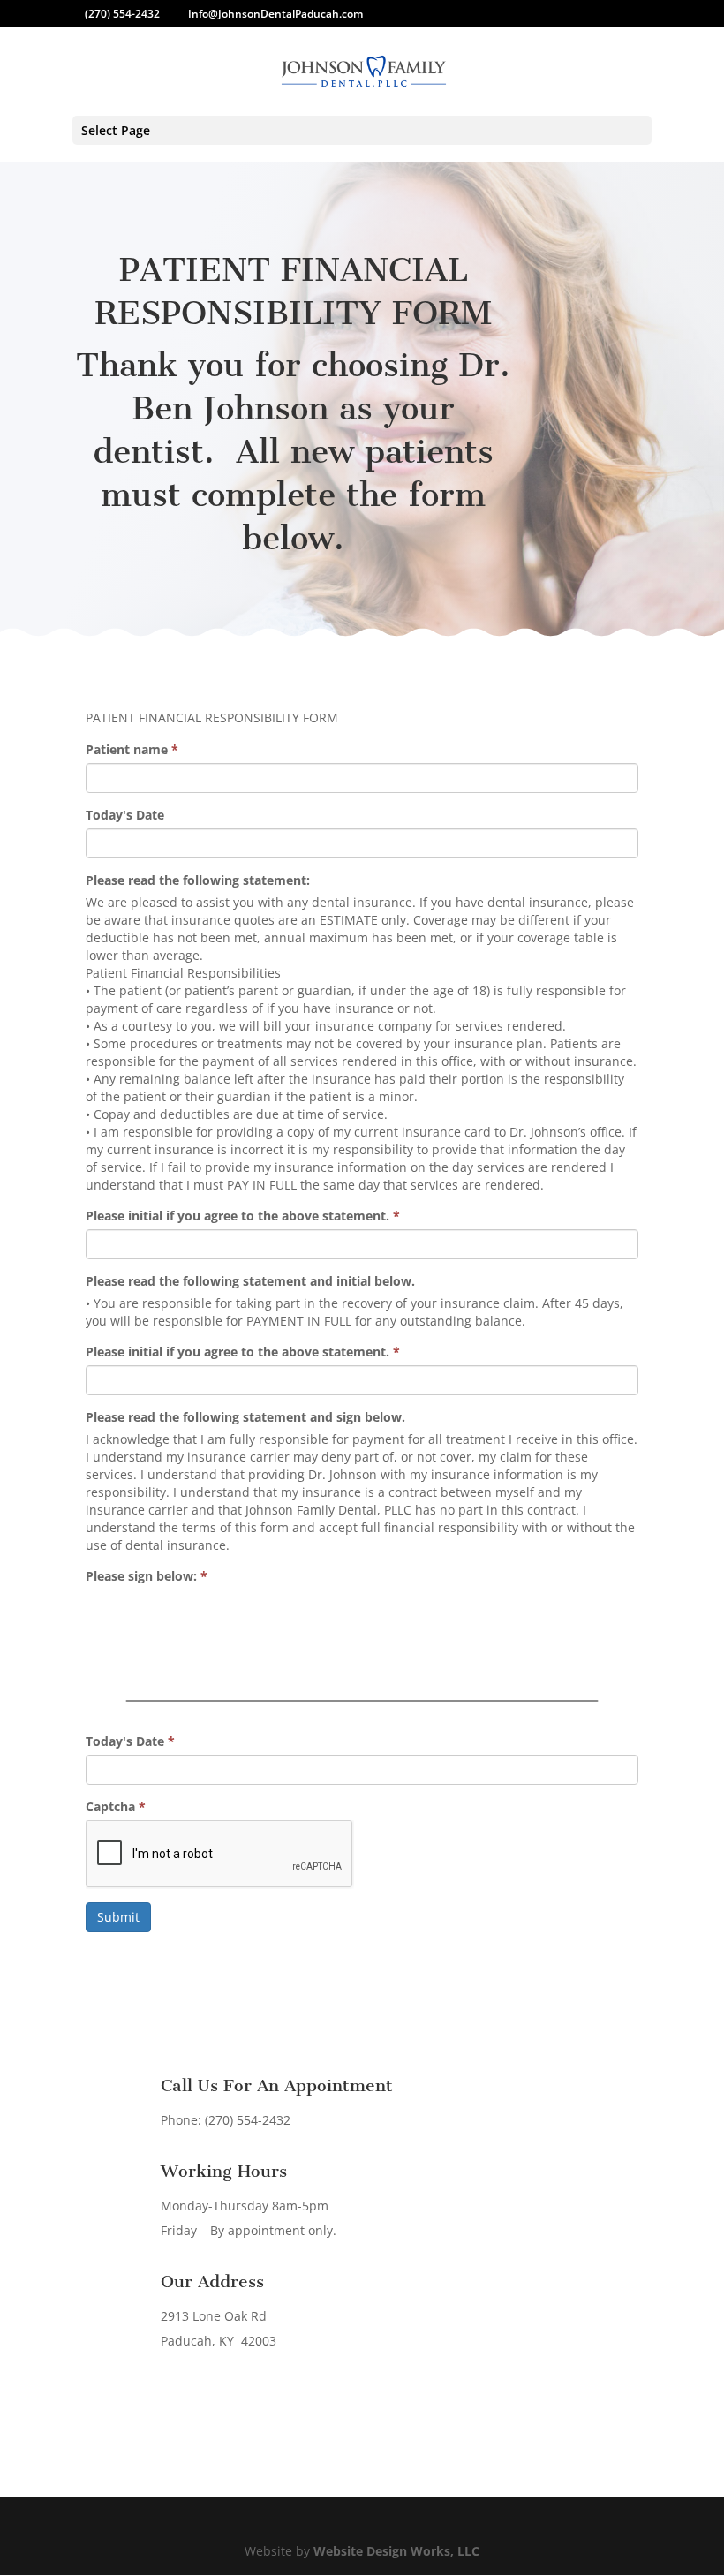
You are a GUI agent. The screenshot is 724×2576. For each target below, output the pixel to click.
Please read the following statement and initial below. (250, 1281)
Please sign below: (147, 1576)
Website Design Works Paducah (399, 2417)
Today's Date (125, 815)
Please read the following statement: (198, 880)
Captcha (116, 1806)
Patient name (132, 749)
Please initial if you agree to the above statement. (243, 1216)
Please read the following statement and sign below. (245, 1417)
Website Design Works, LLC (396, 2551)
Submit (118, 1917)
